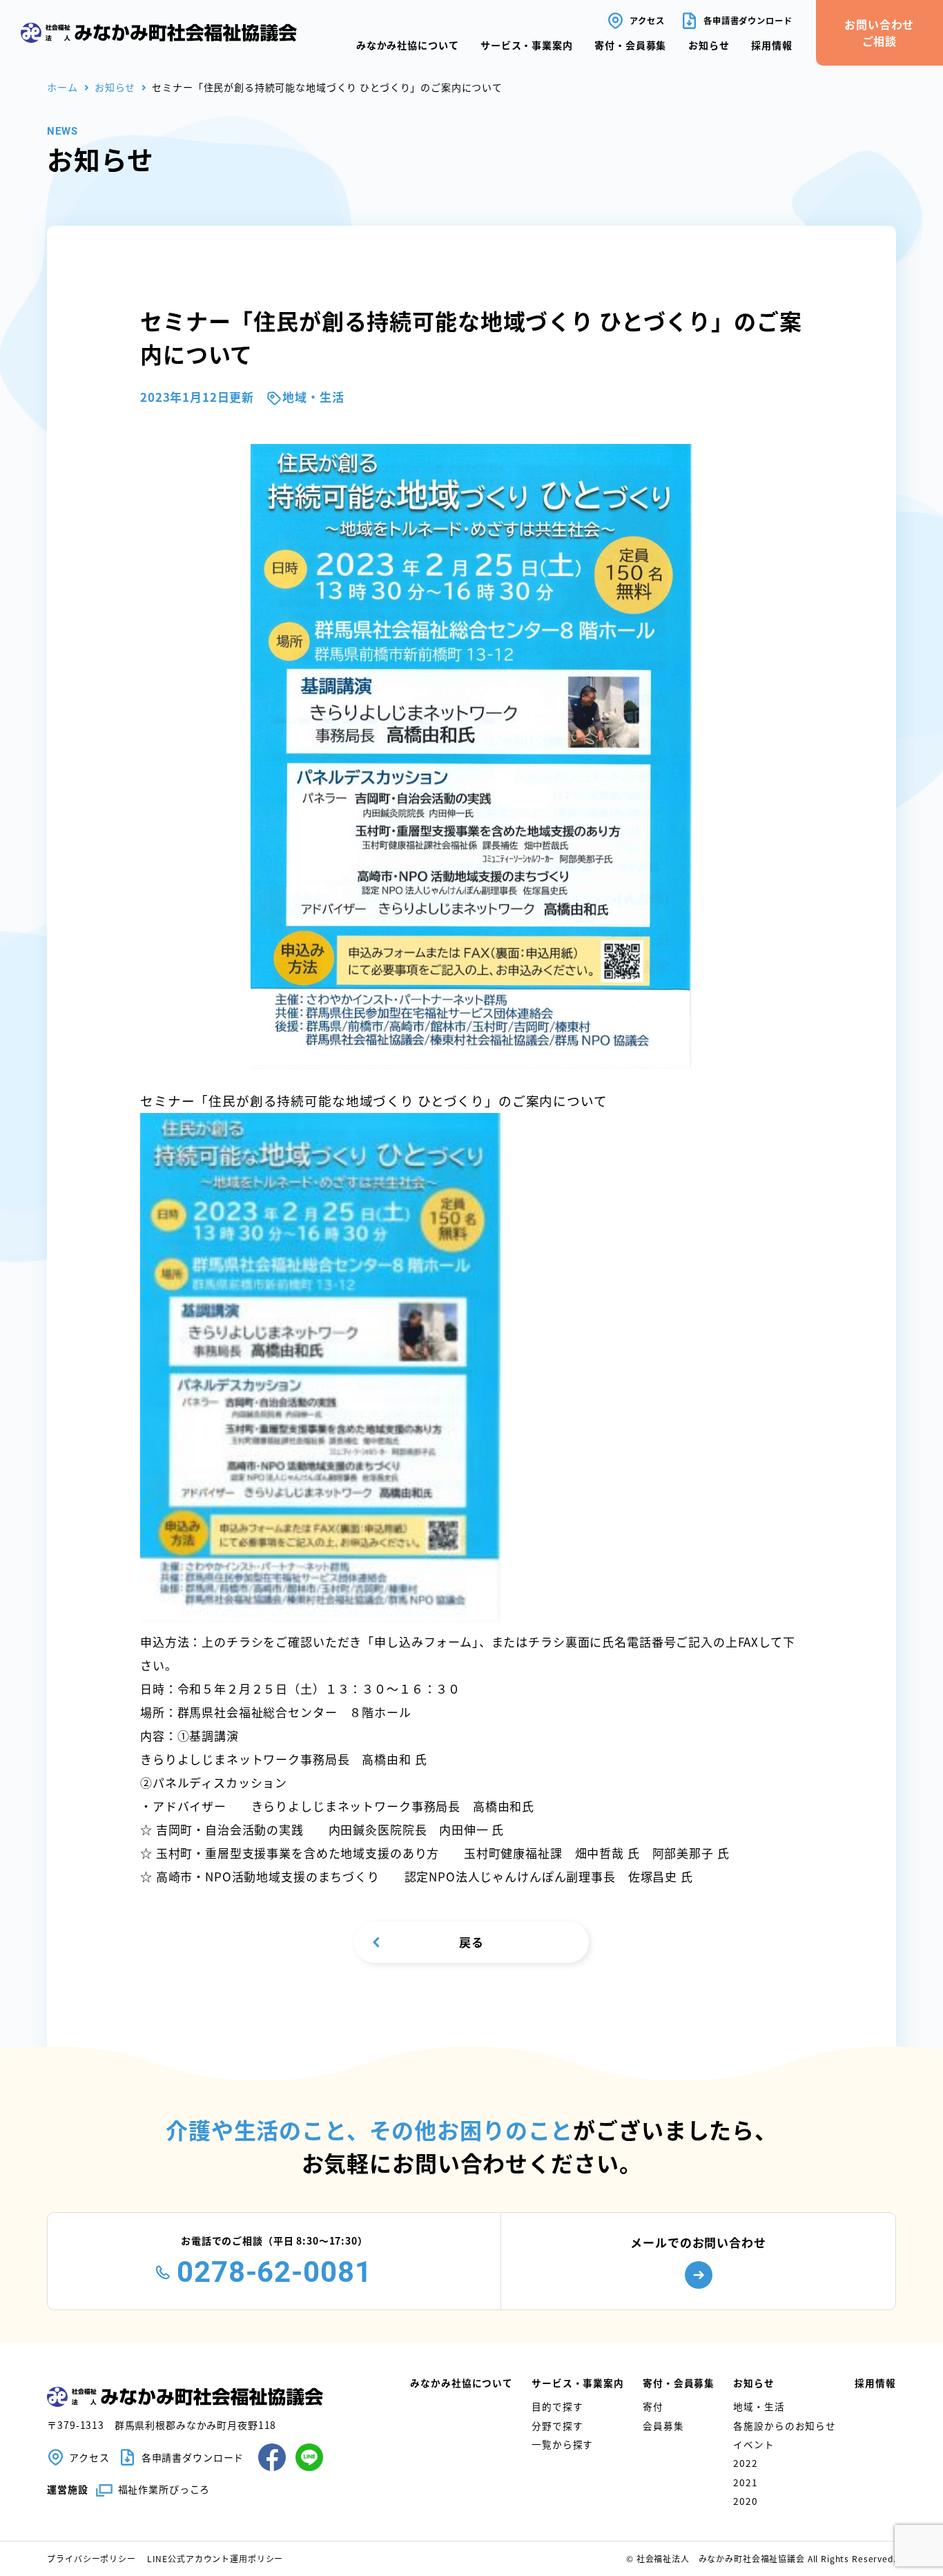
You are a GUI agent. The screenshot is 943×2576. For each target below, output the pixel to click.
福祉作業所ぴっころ (164, 2489)
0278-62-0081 (274, 2272)
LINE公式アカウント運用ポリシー (215, 2558)
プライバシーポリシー (91, 2558)
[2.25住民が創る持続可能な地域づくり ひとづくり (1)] (320, 1618)
